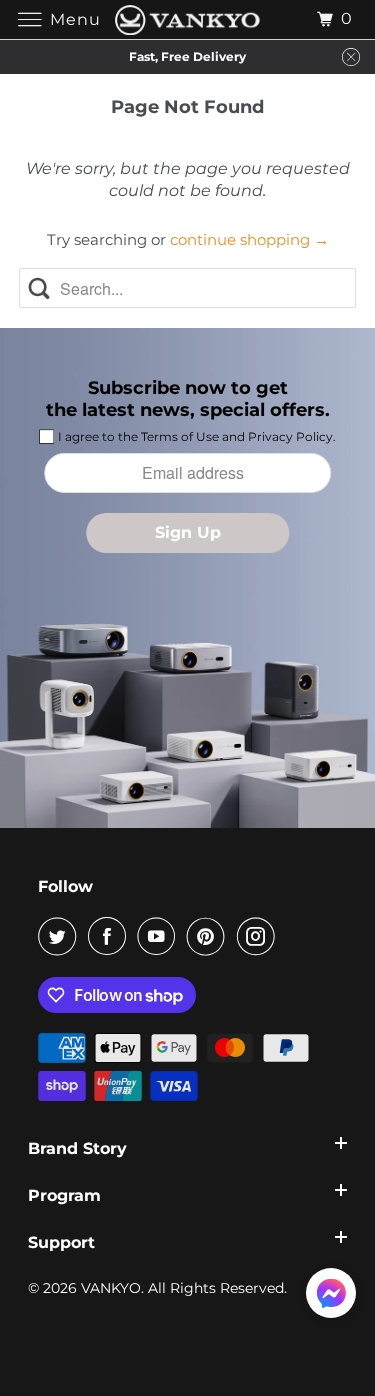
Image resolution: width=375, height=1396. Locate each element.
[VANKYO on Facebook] (111, 936)
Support (61, 1242)
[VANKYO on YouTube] (160, 936)
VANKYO (111, 1288)
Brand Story (77, 1148)
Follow (65, 886)
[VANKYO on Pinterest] (210, 936)
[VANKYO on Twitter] (61, 936)
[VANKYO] (188, 19)
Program (64, 1195)
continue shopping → (249, 239)
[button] (331, 1297)
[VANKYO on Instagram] (260, 936)
